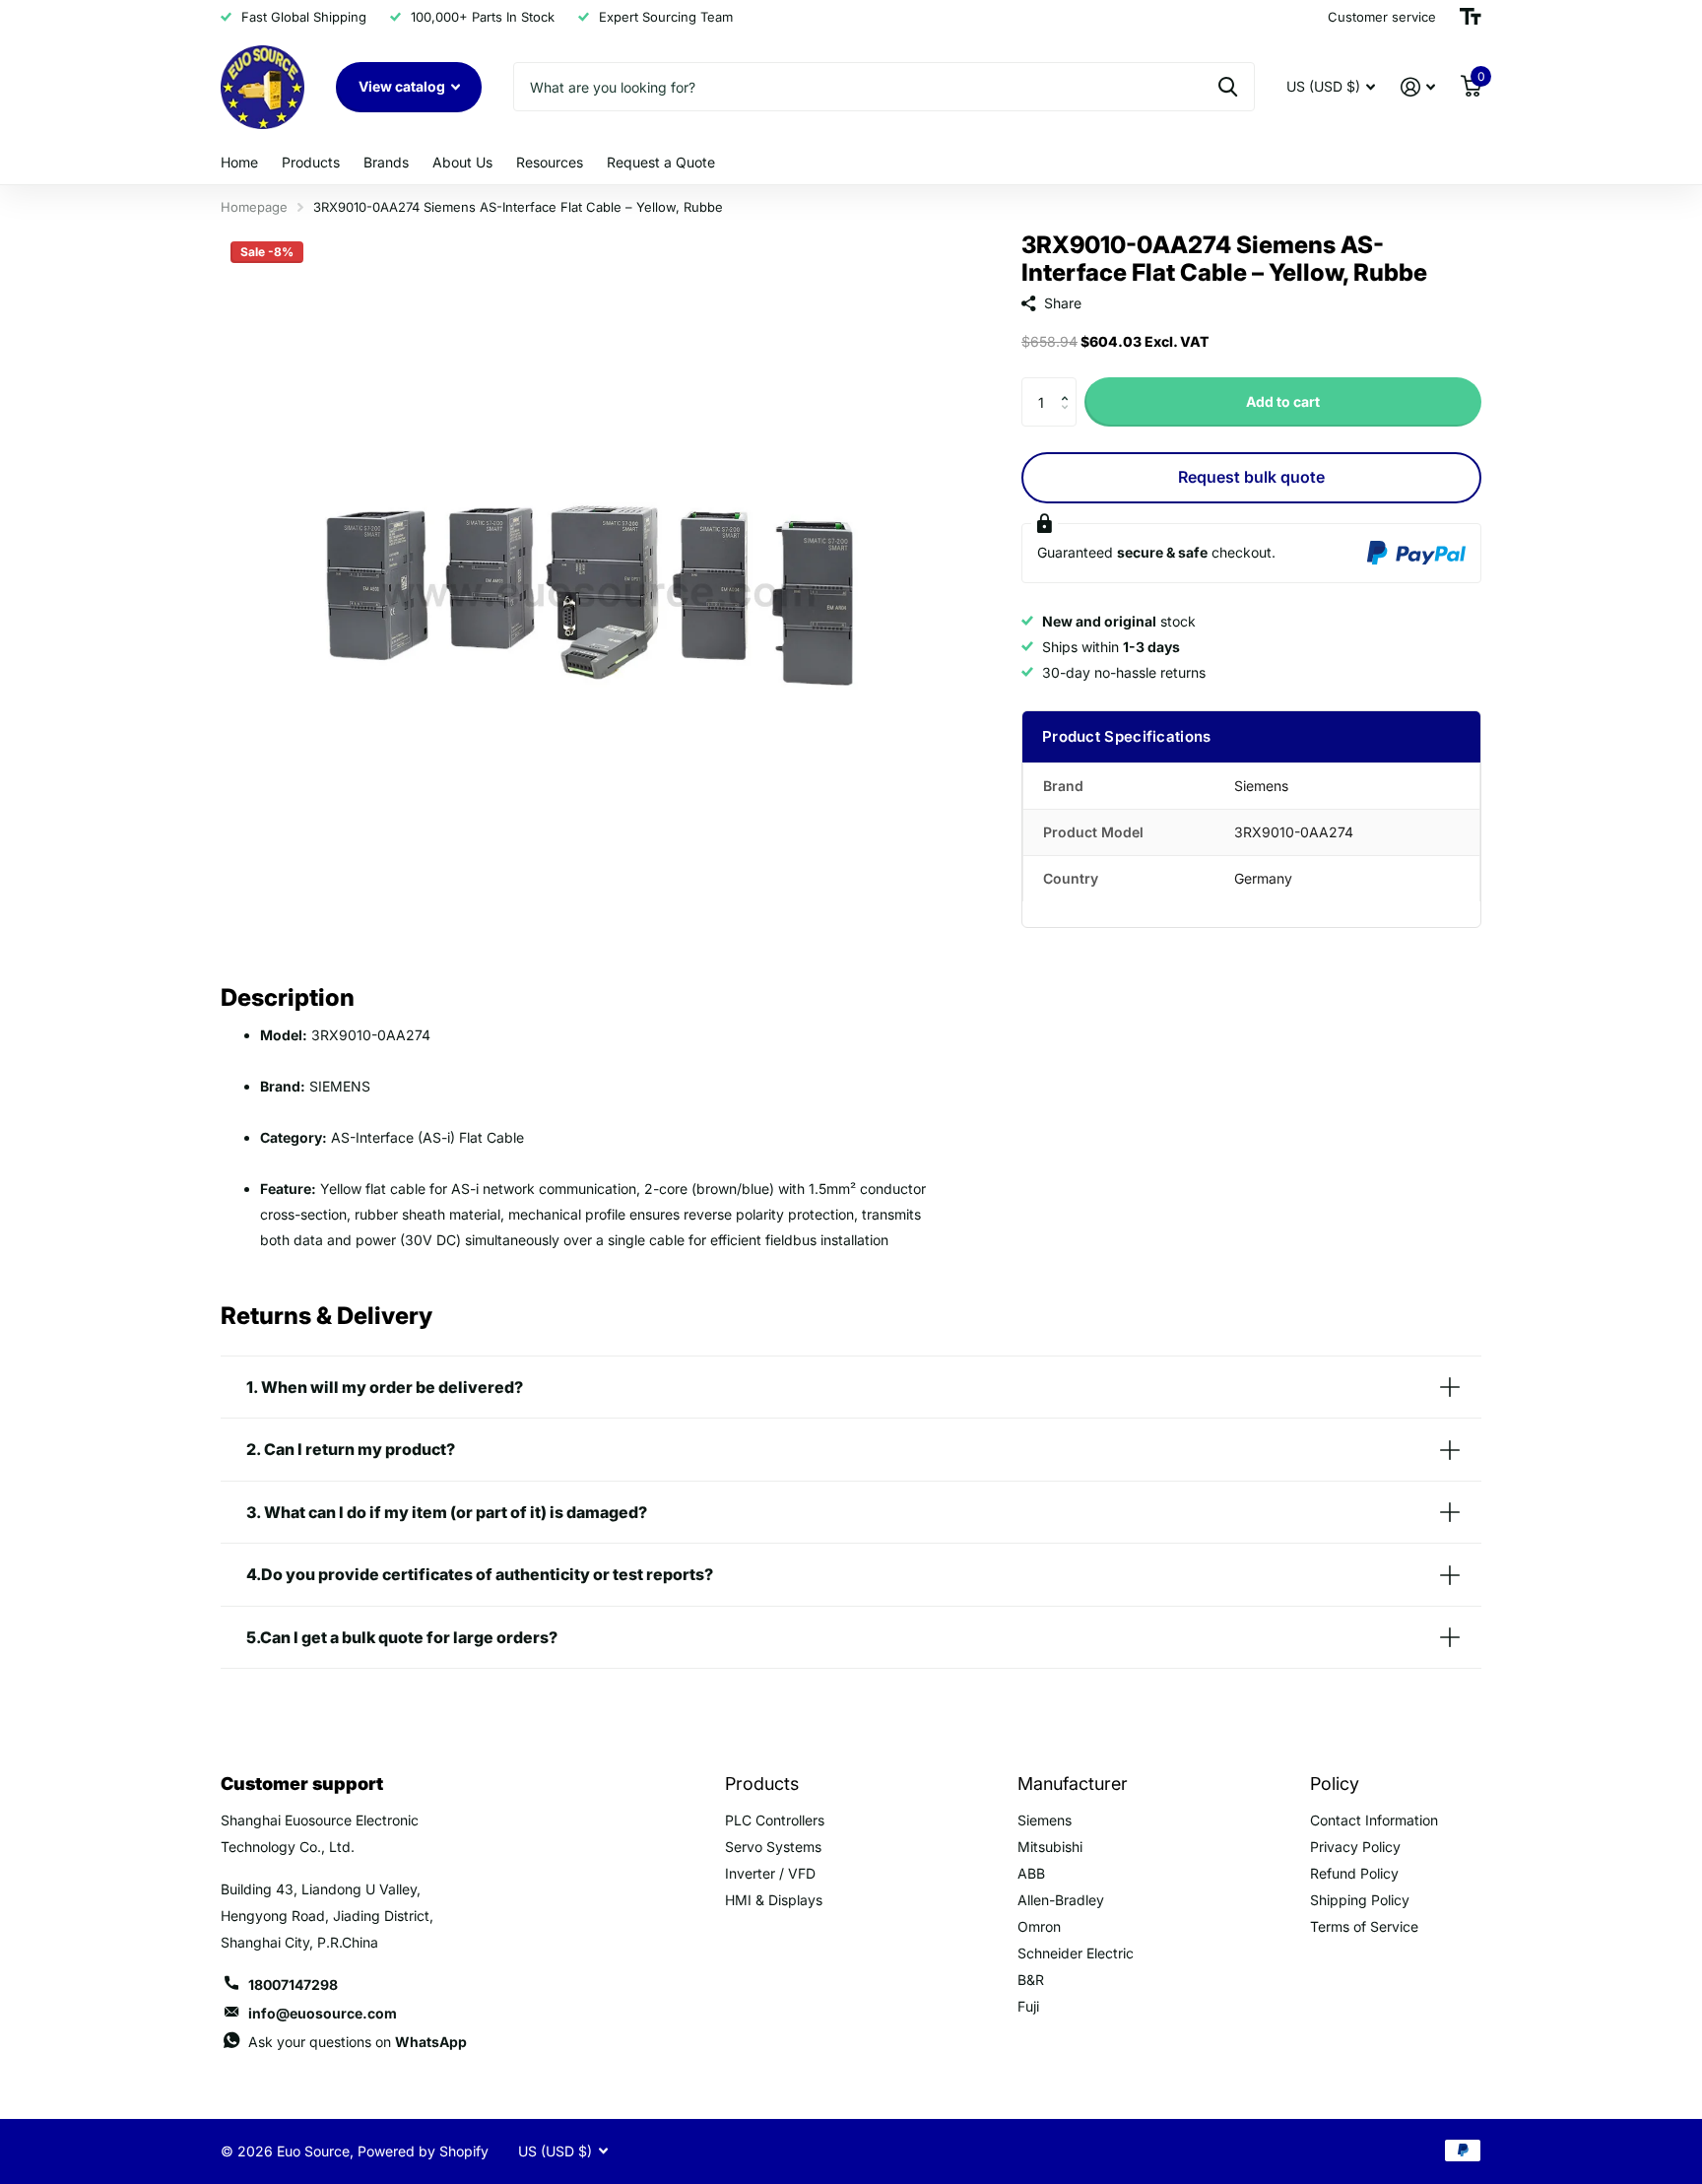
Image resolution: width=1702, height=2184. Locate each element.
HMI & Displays (774, 1900)
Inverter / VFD (770, 1873)
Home (239, 162)
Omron (1039, 1926)
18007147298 (293, 1985)
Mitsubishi (1050, 1847)
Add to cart (1283, 401)
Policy (1335, 1784)
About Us (462, 162)
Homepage (254, 207)
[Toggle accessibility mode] (1471, 17)
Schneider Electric (1076, 1953)
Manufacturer (1073, 1784)
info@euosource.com (323, 2013)
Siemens (1045, 1820)
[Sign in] (1418, 87)
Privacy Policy (1355, 1847)
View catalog (403, 86)
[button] (1069, 385)
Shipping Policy (1360, 1900)
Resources (550, 162)
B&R (1031, 1980)
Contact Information (1374, 1820)
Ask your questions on (358, 2042)
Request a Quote (661, 162)
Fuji (1028, 2006)
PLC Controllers (775, 1820)
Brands (386, 162)
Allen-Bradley (1061, 1900)
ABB (1031, 1873)
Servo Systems (773, 1847)
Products (311, 162)
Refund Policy (1354, 1873)
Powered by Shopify (423, 2151)
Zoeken (1228, 87)
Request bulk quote (1251, 477)
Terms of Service (1364, 1926)
